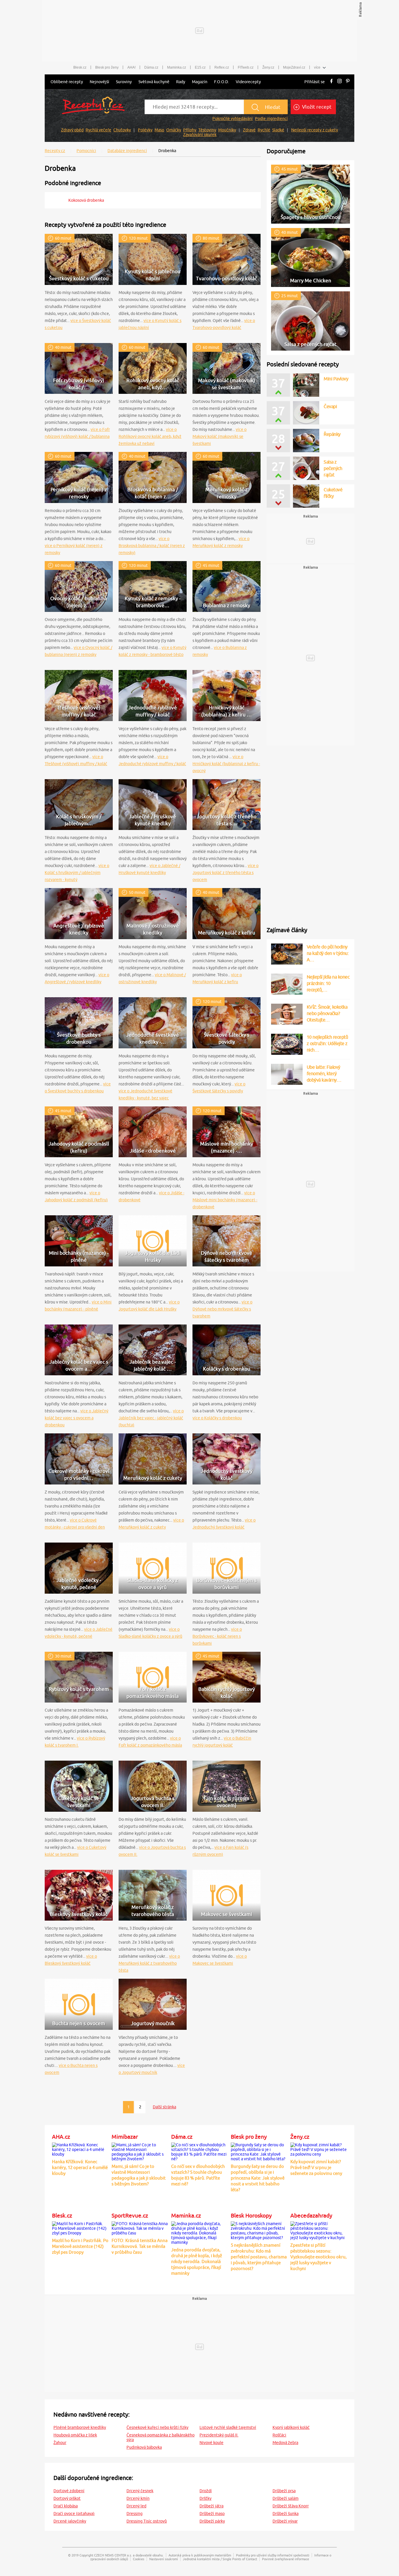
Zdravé (249, 130)
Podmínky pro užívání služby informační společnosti (273, 2555)
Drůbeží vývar (285, 2521)
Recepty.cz (55, 151)
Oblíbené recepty (67, 82)
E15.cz (200, 67)
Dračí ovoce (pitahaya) (74, 2514)
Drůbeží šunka (286, 2514)
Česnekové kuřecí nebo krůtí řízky (157, 2427)
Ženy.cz (268, 67)
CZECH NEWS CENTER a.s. (113, 2555)
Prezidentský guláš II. (219, 2435)
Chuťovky (122, 130)
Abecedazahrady (311, 2215)
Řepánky (332, 434)
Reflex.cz (222, 67)
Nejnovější (99, 82)
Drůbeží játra (211, 2506)
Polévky (145, 130)
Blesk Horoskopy (251, 2215)
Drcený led (136, 2506)
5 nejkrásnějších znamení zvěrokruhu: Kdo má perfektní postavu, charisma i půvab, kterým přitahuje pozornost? (259, 2257)
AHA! (131, 67)
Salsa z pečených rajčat (333, 468)
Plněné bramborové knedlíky (80, 2427)
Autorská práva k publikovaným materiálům (200, 2555)
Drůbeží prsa (284, 2491)
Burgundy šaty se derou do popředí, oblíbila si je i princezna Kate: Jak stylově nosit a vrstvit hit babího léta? (258, 2178)
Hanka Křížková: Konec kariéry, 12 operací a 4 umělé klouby (80, 2167)
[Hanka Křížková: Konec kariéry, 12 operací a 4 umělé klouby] (80, 2149)
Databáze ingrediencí (127, 151)
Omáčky (174, 130)
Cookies (139, 2559)
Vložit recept (316, 107)
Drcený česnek (140, 2491)
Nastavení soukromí (164, 2559)
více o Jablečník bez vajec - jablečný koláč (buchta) (151, 1418)
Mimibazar (125, 2137)
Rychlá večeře (98, 130)
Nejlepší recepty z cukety (315, 130)
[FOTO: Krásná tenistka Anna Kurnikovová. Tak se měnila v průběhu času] (140, 2227)
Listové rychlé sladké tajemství (228, 2427)
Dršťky (205, 2498)
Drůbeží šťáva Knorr (291, 2506)
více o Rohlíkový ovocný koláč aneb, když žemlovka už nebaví (150, 436)
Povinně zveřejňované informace (286, 2559)
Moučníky (227, 130)
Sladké (278, 130)
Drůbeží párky (212, 2521)
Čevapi (330, 379)
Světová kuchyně (154, 82)
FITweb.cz (246, 67)
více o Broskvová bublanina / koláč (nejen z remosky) (152, 546)
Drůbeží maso (212, 2514)
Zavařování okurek (200, 135)
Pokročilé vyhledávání (233, 119)
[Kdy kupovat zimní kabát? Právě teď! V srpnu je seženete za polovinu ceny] (319, 2149)
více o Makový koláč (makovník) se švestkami (220, 436)
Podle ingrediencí (271, 119)
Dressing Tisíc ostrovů (147, 2521)
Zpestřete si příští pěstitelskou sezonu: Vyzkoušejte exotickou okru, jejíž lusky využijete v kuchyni (319, 2257)
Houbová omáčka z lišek (75, 2435)
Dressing (135, 2514)
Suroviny (124, 82)
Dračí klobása (66, 2506)
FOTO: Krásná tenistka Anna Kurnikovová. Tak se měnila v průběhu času (140, 2246)
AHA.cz (61, 2137)
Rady (181, 82)
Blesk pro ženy (107, 67)
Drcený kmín (138, 2498)
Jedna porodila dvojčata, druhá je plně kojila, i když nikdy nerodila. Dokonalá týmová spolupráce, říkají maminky (197, 2261)
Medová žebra (285, 2443)
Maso (159, 130)
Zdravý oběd (72, 130)
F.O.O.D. (222, 82)
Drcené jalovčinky (70, 2521)
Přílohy (190, 130)
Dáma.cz (151, 67)
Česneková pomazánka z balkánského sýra (161, 2437)
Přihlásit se (315, 82)
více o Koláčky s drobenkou (217, 1418)
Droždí (206, 2491)
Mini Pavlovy (336, 406)
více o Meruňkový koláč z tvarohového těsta (149, 1963)
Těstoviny (207, 130)
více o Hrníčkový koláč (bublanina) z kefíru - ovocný (226, 764)
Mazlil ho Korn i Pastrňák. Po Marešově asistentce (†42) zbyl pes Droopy (80, 2246)
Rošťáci (279, 2435)
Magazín (200, 82)
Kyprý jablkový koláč (291, 2427)
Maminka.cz (177, 67)
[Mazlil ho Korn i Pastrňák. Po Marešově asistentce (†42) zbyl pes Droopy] (80, 2227)
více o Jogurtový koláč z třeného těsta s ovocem (225, 873)
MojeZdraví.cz (294, 67)
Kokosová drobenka (86, 200)
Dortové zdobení (69, 2491)
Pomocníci (86, 151)
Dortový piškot (67, 2498)
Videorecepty (248, 82)
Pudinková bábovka (144, 2447)
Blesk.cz (80, 67)
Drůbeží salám (286, 2498)
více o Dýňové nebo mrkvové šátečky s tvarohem (222, 1309)
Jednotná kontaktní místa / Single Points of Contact (220, 2559)
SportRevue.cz (130, 2215)
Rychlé (264, 130)
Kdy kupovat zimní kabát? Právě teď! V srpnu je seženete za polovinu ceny (316, 2167)
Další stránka (164, 2107)
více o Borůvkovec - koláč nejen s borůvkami (217, 1636)
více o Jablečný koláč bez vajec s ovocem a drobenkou (77, 1418)
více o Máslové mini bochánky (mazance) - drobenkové (225, 1200)
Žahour (60, 2443)
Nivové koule (211, 2443)
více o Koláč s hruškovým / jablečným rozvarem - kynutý (77, 873)
